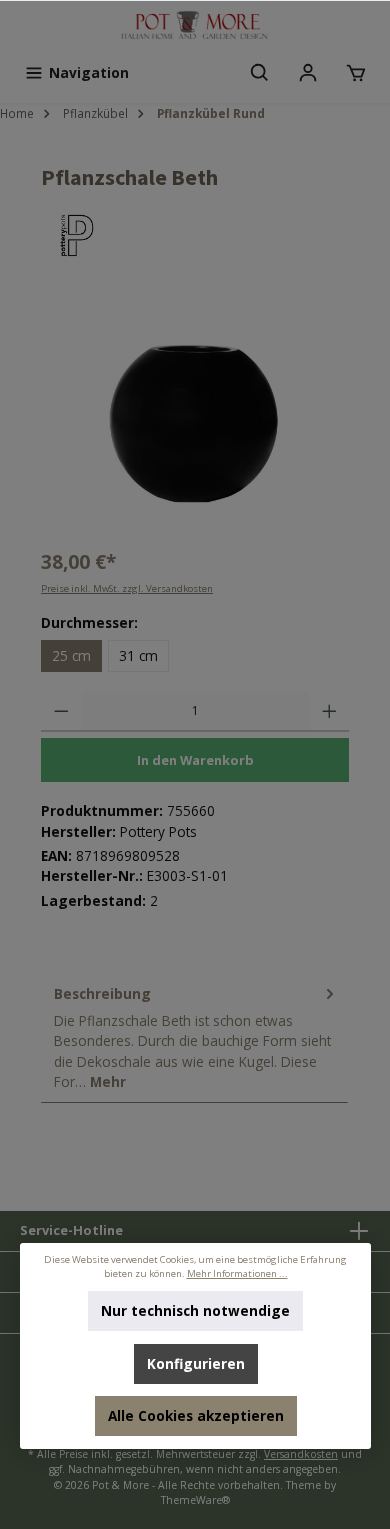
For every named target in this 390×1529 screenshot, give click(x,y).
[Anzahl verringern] (61, 712)
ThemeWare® (195, 1500)
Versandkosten (301, 1454)
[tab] (194, 1038)
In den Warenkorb (195, 760)
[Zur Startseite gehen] (195, 26)
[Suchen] (260, 73)
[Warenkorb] (356, 73)
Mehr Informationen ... (236, 1273)
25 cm (71, 655)
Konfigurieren (195, 1363)
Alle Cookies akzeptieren (195, 1415)
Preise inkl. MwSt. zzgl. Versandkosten (127, 588)
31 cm (138, 655)
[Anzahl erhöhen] (329, 712)
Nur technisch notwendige (195, 1310)
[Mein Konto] (308, 73)
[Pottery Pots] (195, 236)
